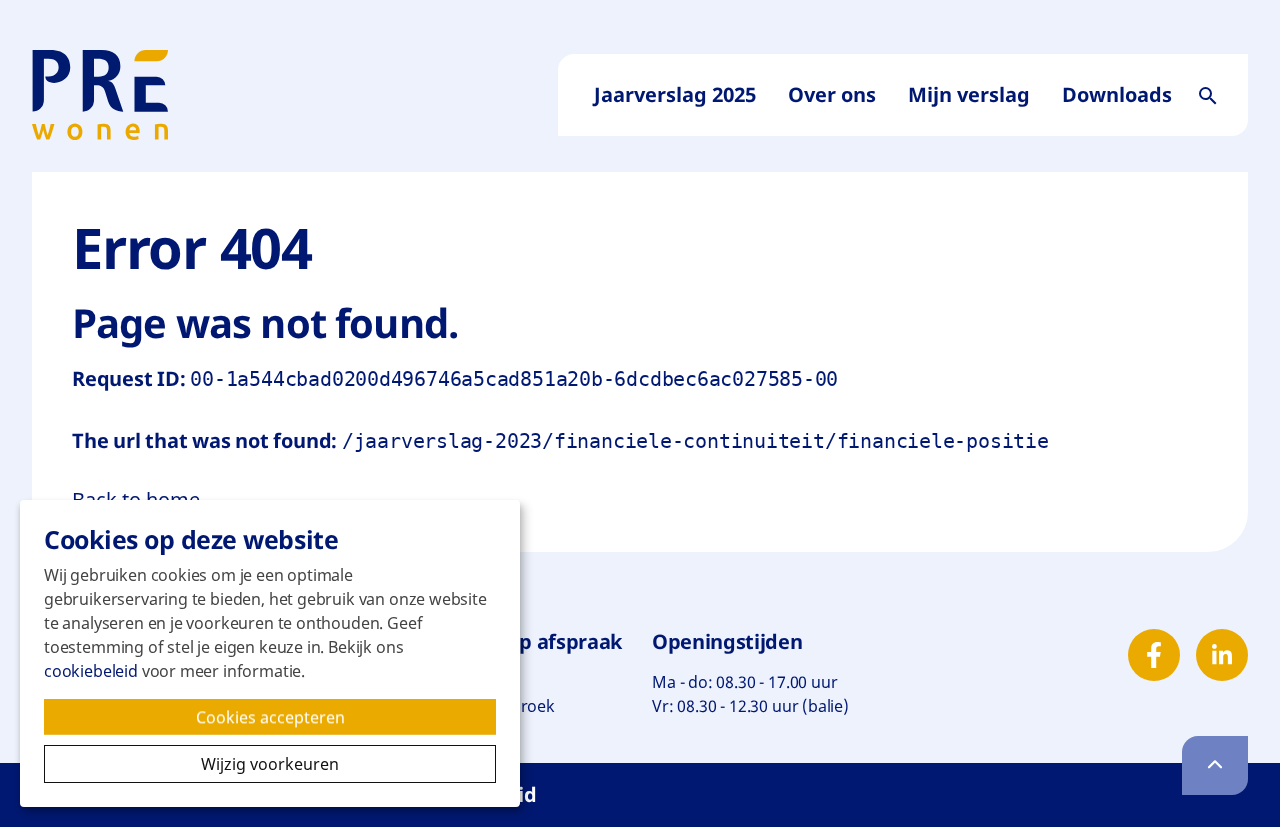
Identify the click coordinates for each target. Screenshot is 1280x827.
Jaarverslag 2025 (675, 94)
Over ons (832, 94)
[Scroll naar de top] (1215, 765)
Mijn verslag (969, 94)
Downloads (1117, 94)
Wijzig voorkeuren (348, 764)
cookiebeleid (91, 671)
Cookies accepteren (292, 720)
